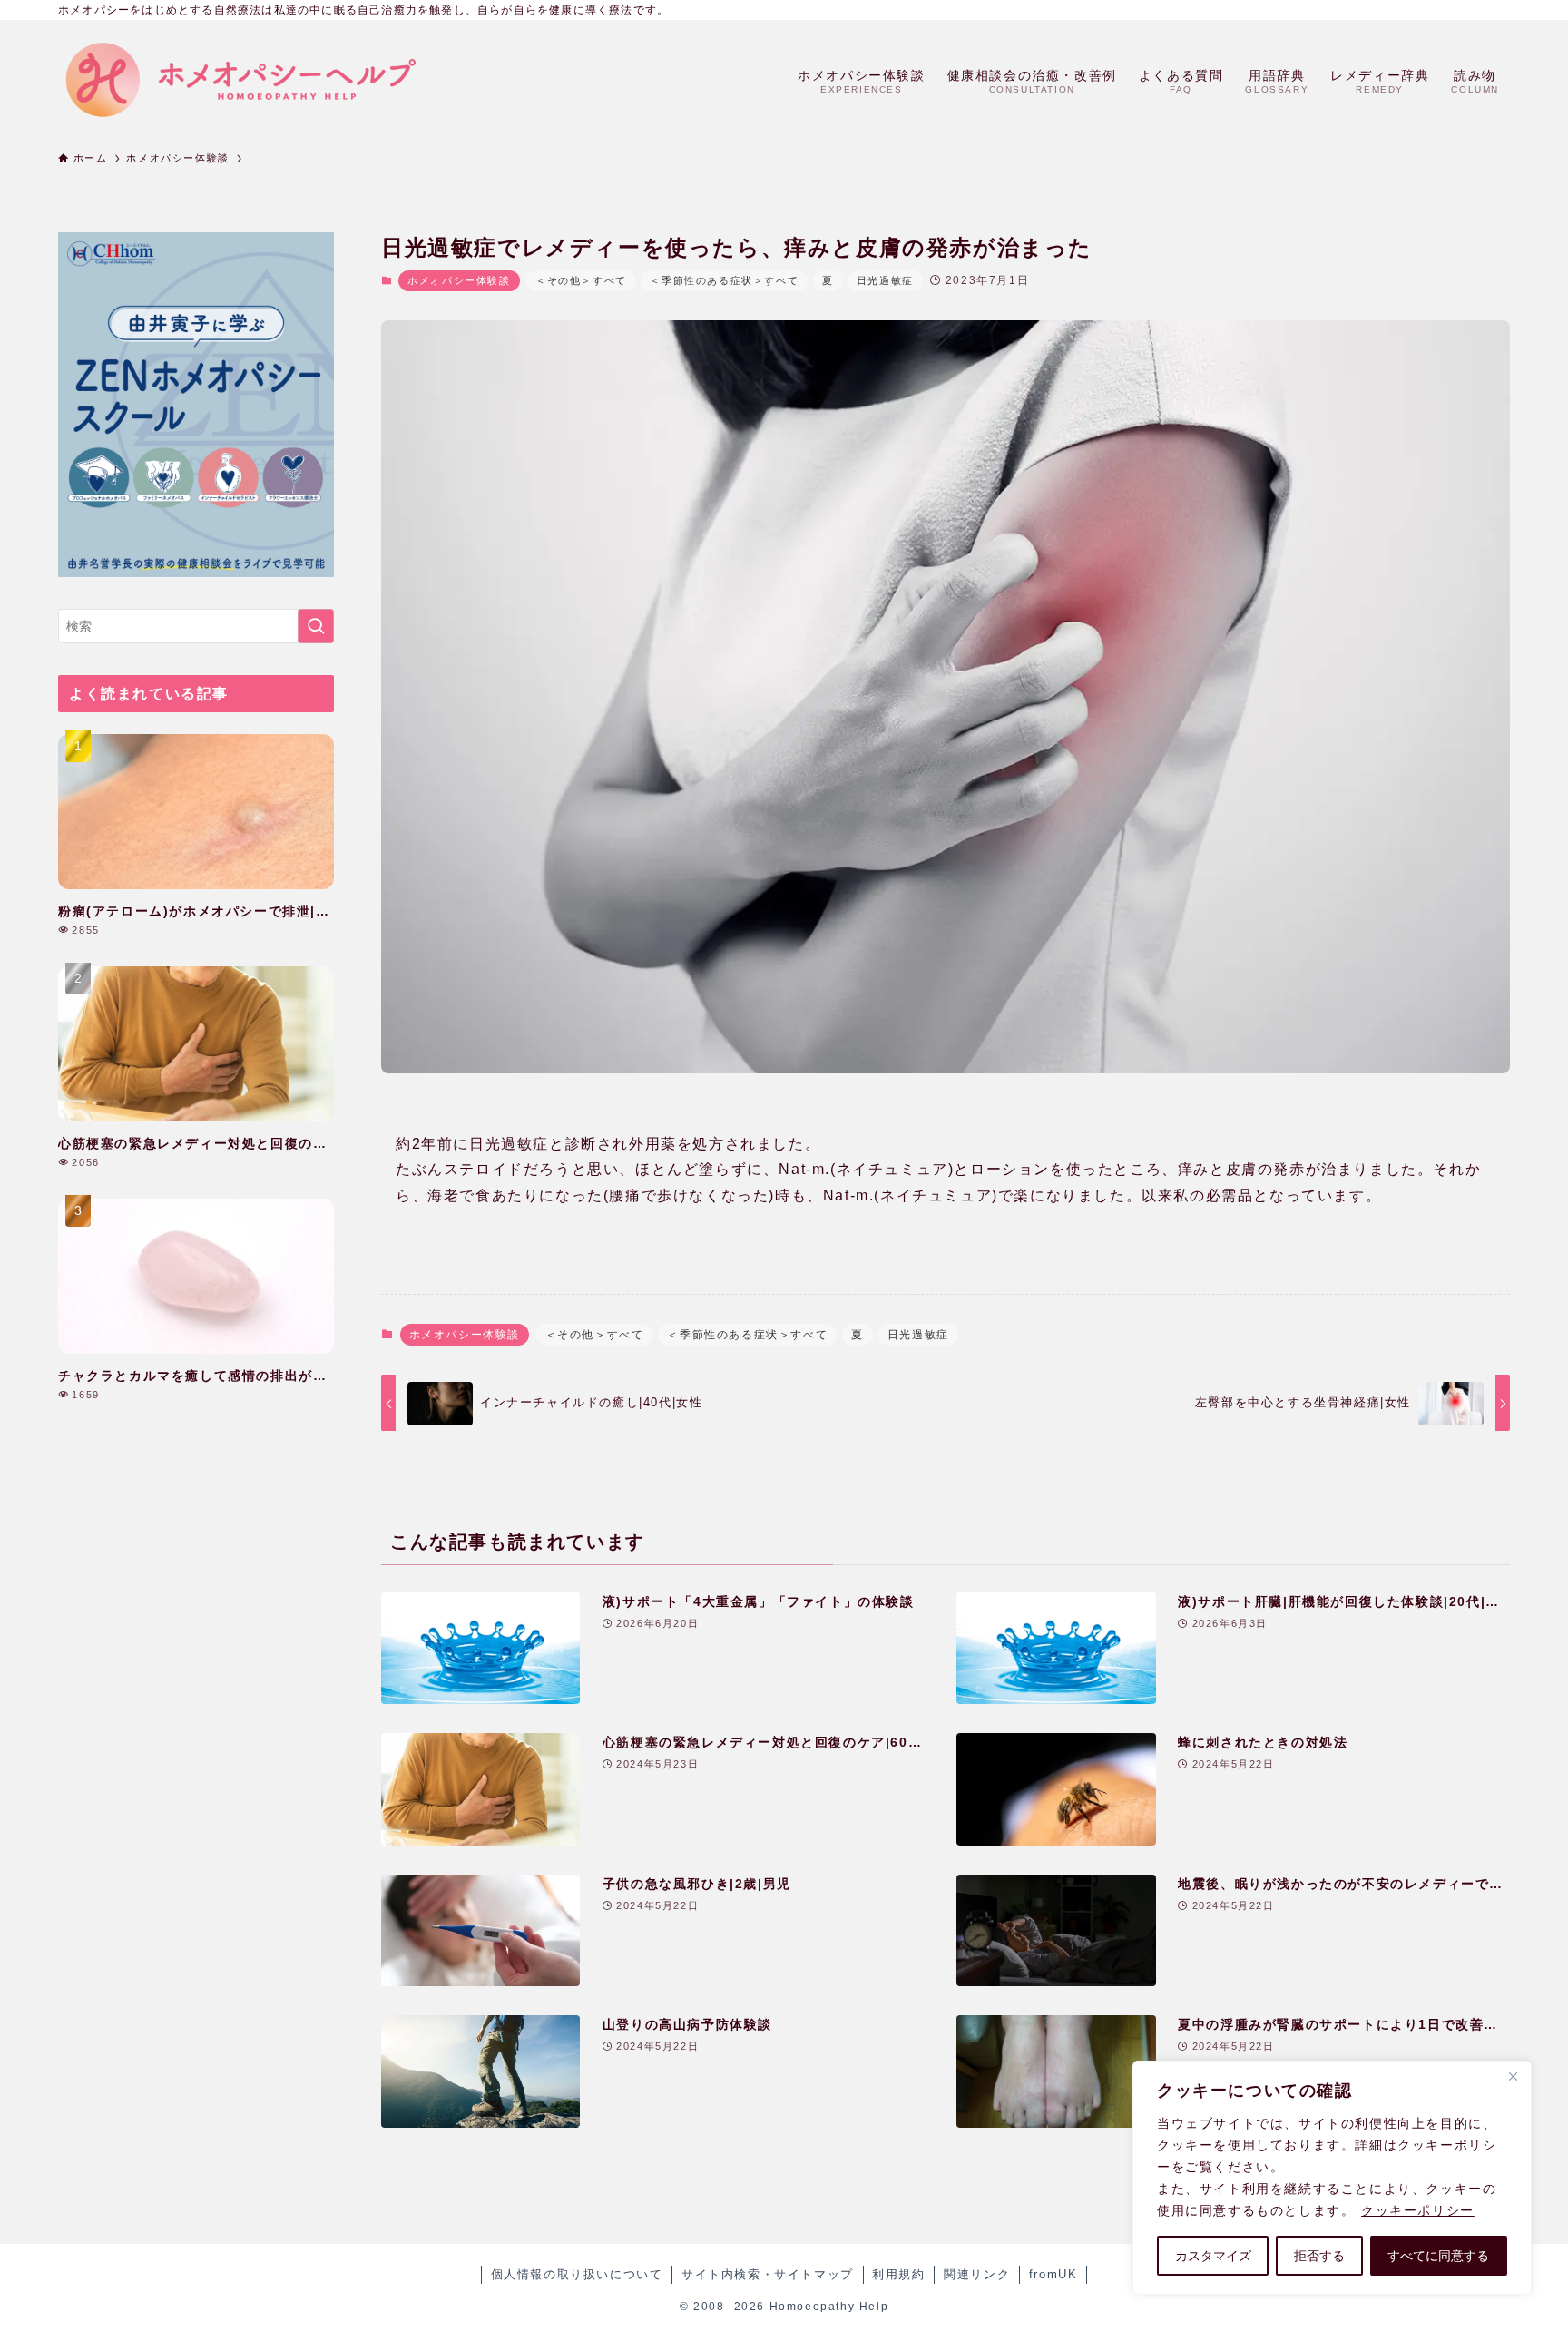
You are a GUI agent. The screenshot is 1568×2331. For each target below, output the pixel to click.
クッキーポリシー (1418, 2210)
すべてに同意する (1438, 2256)
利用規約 (898, 2274)
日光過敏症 (885, 280)
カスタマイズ (1213, 2256)
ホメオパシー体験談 (459, 280)
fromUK (1053, 2274)
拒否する (1319, 2256)
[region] (1332, 2178)
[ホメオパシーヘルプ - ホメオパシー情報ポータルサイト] (240, 80)
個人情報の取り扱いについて (577, 2274)
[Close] (1513, 2076)
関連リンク (977, 2274)
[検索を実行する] (316, 626)
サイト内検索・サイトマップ (768, 2274)
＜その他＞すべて (581, 280)
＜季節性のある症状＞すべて (724, 280)
